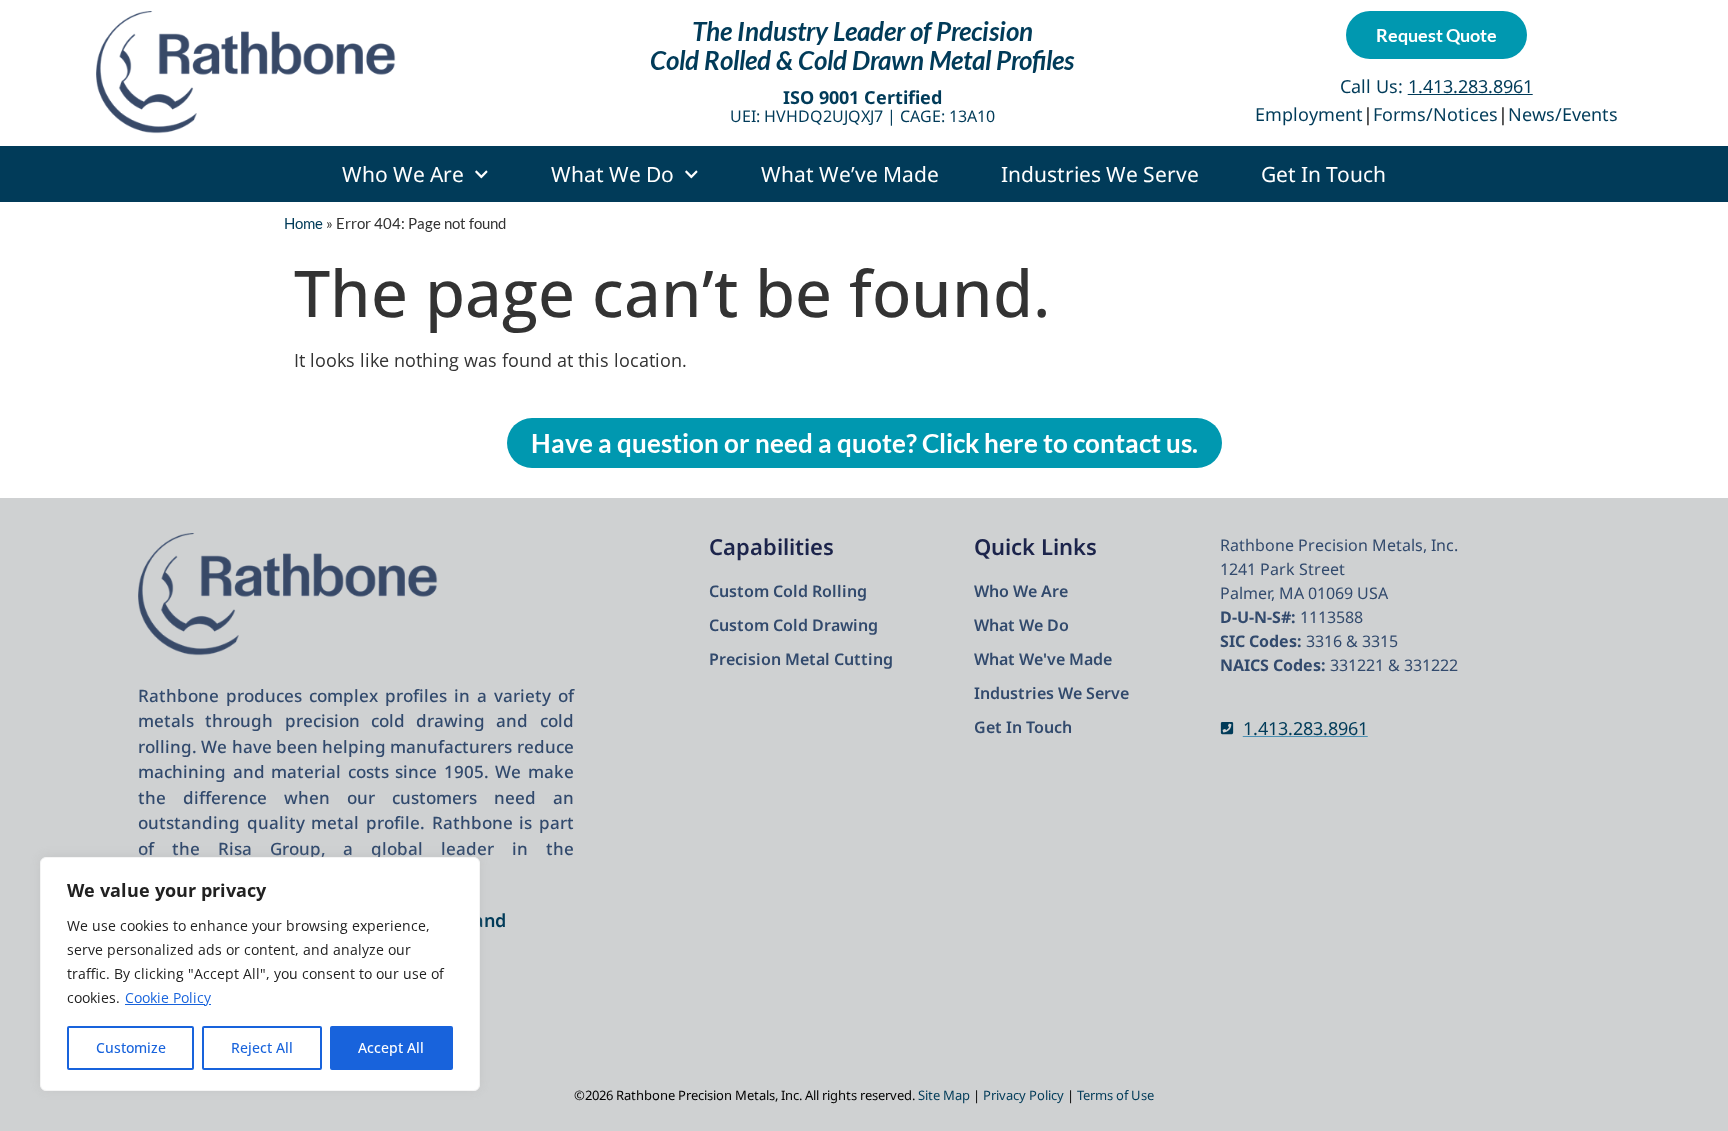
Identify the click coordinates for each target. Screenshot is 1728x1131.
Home (303, 223)
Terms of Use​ (1115, 1095)
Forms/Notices (1435, 114)
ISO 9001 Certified (862, 97)
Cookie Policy (168, 997)
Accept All (391, 1047)
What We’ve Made (850, 174)
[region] (260, 974)
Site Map (944, 1095)
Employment (1309, 114)
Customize (131, 1047)
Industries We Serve (1100, 174)
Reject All (262, 1047)
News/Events (1563, 114)
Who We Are (403, 174)
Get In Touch (1323, 174)
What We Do (612, 174)
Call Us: (1436, 86)
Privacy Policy (1023, 1095)
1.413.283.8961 (1305, 728)
